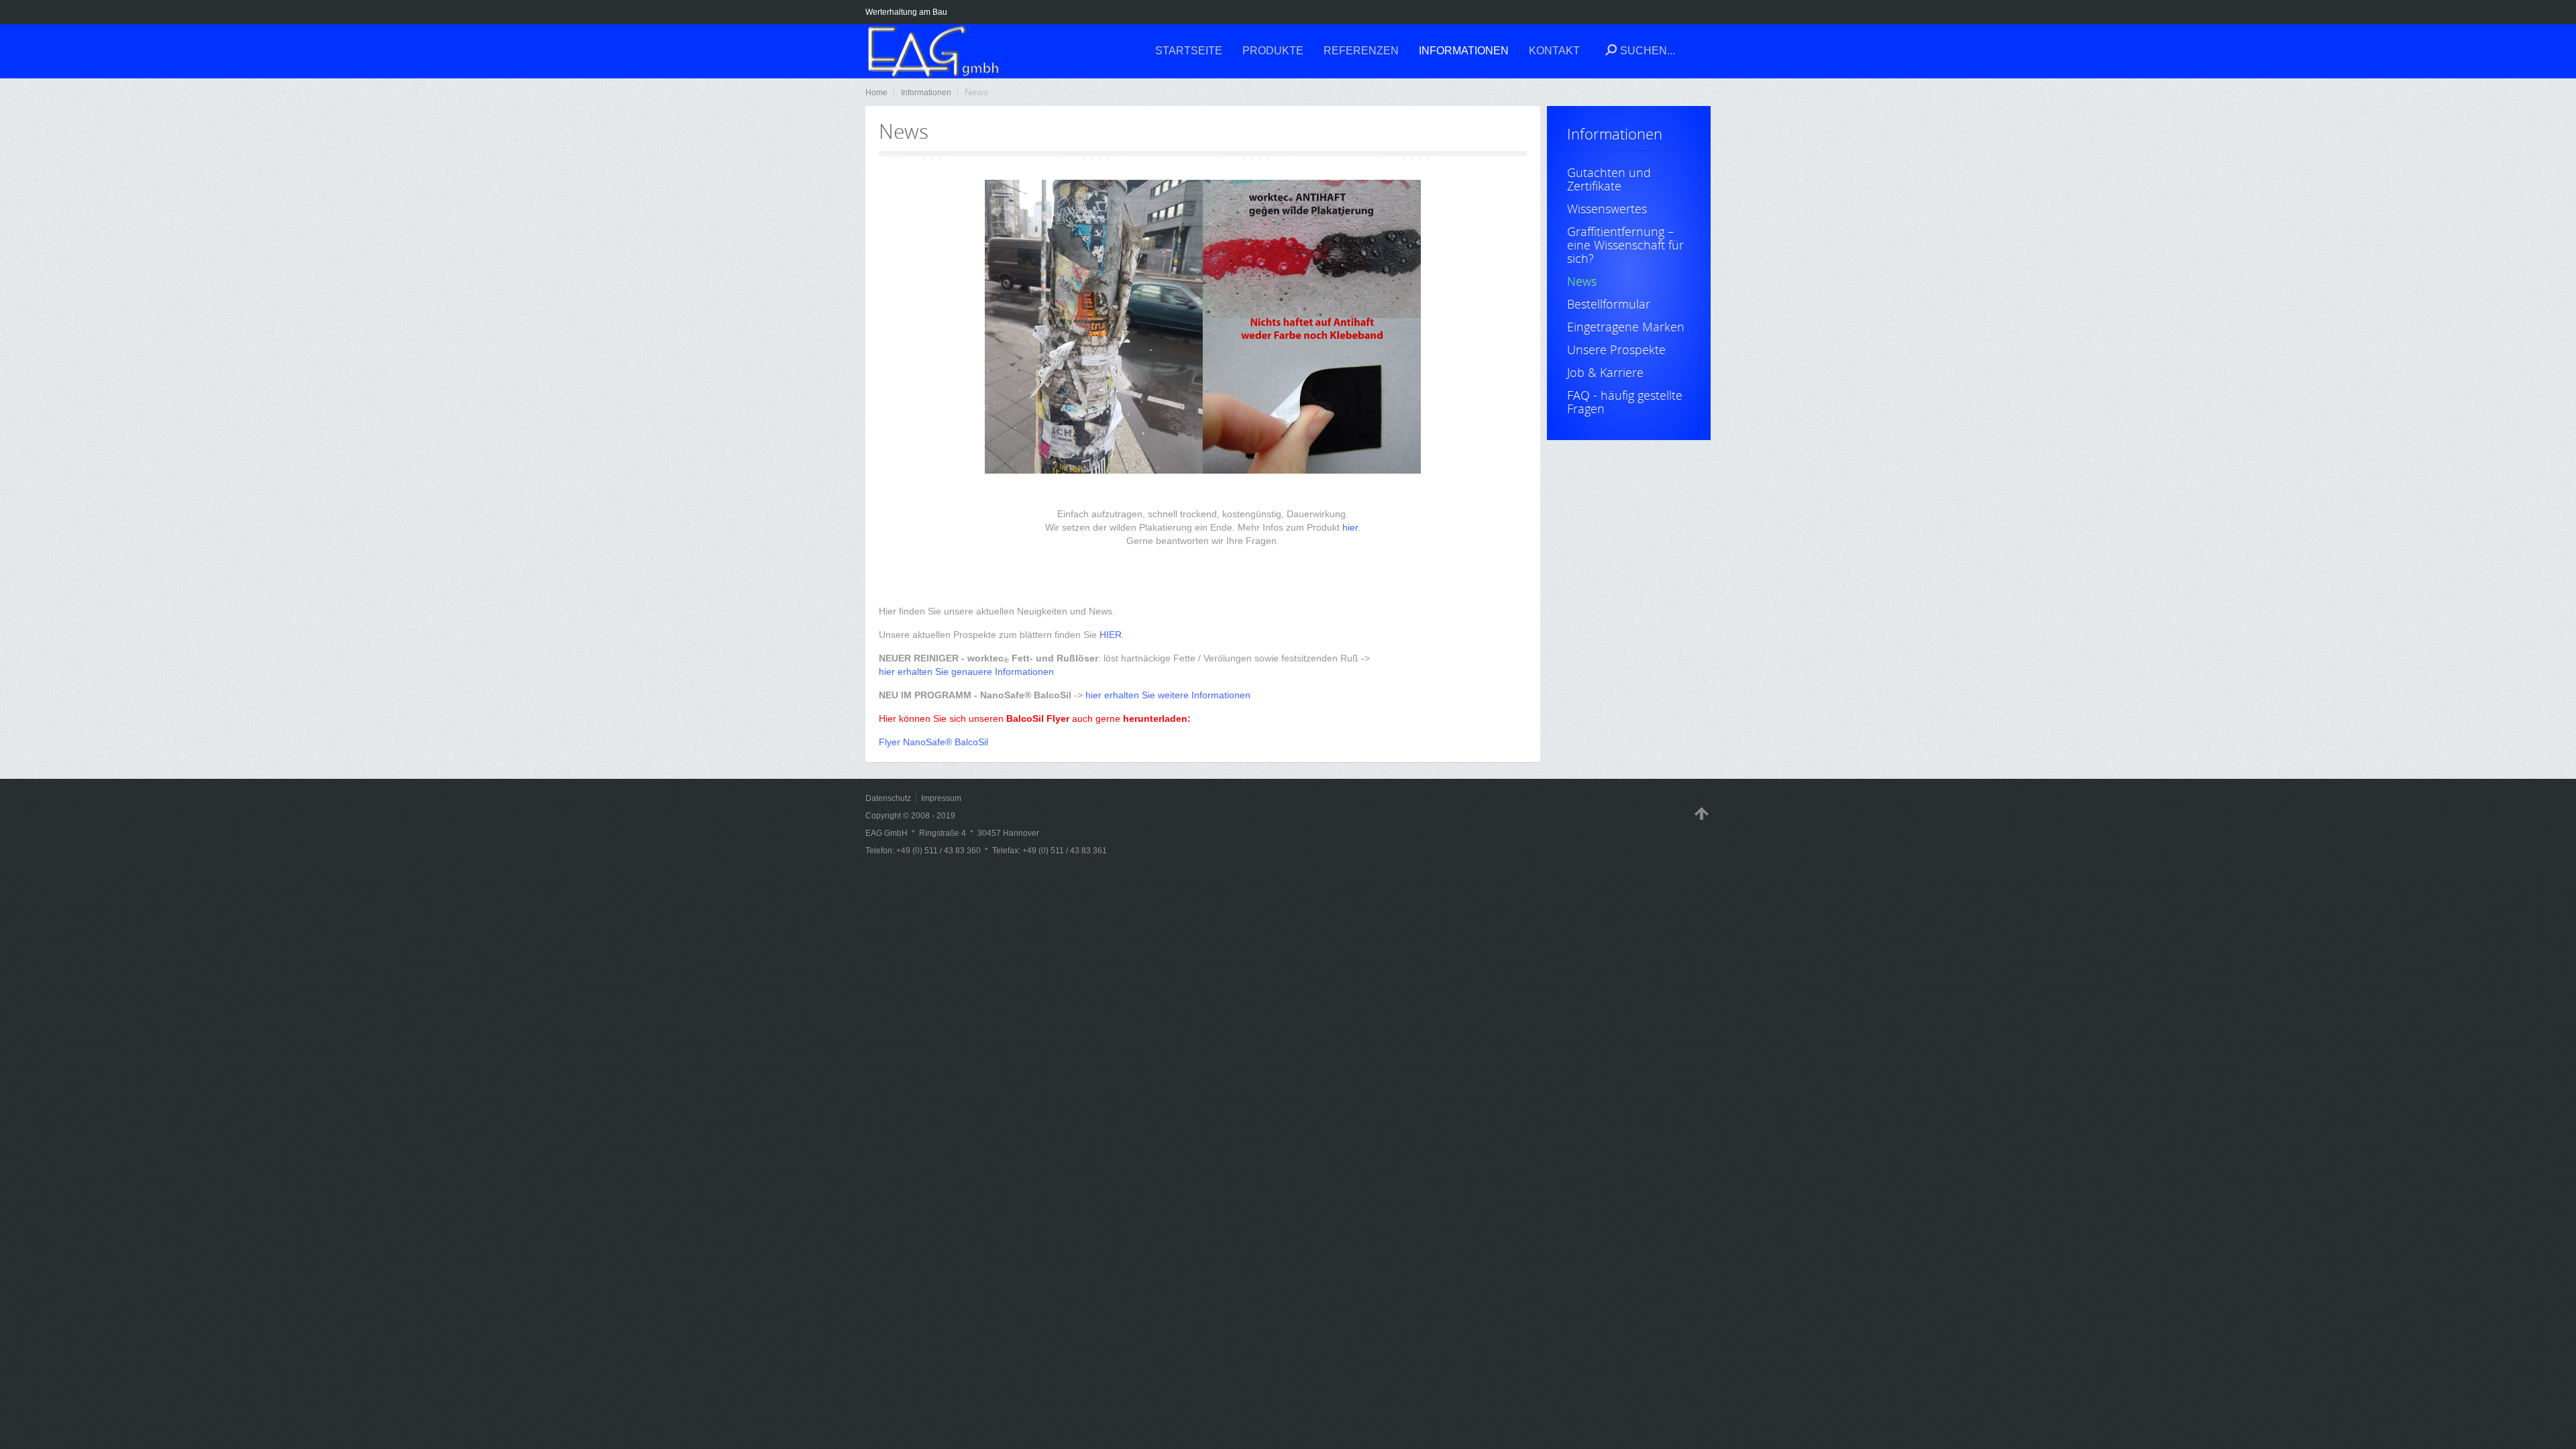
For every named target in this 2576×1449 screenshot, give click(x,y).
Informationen (926, 93)
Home (876, 93)
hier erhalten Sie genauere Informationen (966, 672)
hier (1350, 527)
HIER (1111, 635)
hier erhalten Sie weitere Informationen (1168, 695)
